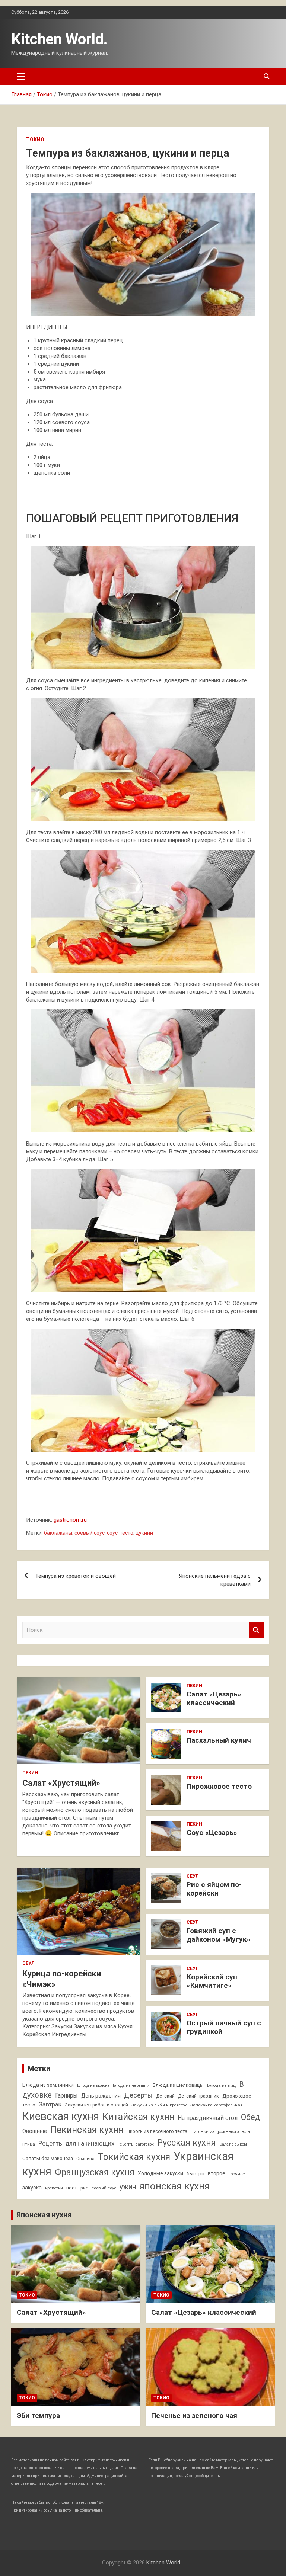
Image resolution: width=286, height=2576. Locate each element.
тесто (127, 1533)
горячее (237, 2174)
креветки (54, 2188)
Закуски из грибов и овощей (96, 2105)
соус (112, 1533)
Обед (251, 2117)
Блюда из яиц (221, 2085)
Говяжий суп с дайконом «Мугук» (218, 1935)
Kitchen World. (59, 39)
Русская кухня (187, 2143)
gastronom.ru (70, 1520)
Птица (29, 2144)
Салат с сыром (233, 2144)
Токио (35, 140)
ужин (128, 2187)
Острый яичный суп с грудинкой (224, 2027)
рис (84, 2188)
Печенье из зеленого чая (194, 2415)
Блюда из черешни (131, 2085)
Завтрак (50, 2104)
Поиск (256, 1630)
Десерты (138, 2095)
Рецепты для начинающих (76, 2143)
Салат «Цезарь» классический (214, 1698)
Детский (165, 2096)
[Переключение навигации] (21, 77)
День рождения (101, 2096)
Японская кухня (44, 2215)
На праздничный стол (208, 2118)
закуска (32, 2188)
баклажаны (58, 1533)
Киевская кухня (61, 2116)
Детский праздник (198, 2096)
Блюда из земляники (48, 2085)
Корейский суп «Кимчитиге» (212, 1981)
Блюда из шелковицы (178, 2085)
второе (217, 2173)
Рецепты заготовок (136, 2144)
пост (72, 2188)
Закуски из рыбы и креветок (159, 2105)
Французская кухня (95, 2172)
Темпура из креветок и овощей (76, 1576)
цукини (144, 1533)
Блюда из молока (93, 2085)
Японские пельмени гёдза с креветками (215, 1580)
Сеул (28, 1963)
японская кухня (174, 2186)
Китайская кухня (138, 2117)
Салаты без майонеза (48, 2158)
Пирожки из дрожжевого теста (220, 2132)
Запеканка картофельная (217, 2105)
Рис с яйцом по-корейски (214, 1889)
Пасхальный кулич (219, 1740)
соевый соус (90, 1533)
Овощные (35, 2131)
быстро (196, 2174)
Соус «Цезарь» (212, 1832)
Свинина (85, 2159)
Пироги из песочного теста (157, 2131)
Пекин (30, 1773)
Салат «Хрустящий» (61, 1783)
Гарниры (66, 2096)
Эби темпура (38, 2415)
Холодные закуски (161, 2173)
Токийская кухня (134, 2157)
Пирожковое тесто (219, 1786)
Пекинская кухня (87, 2130)
